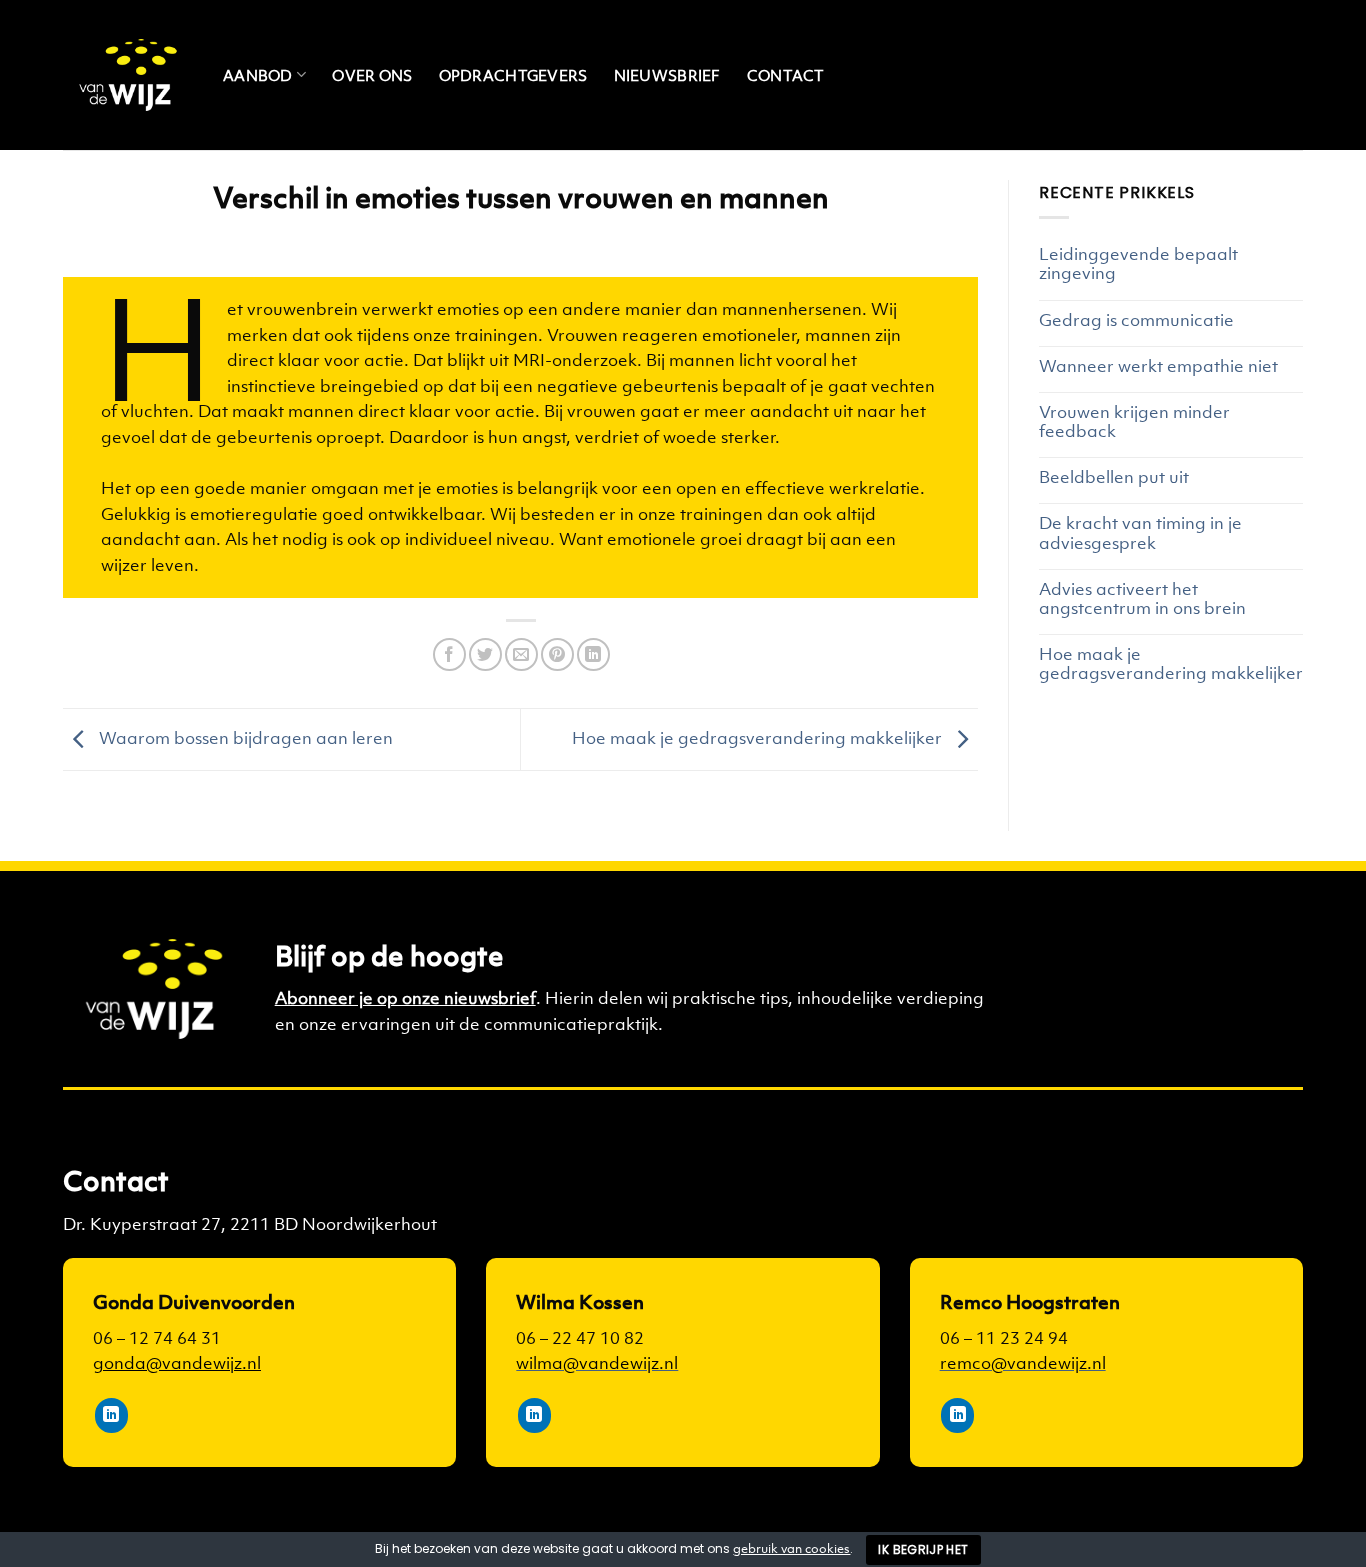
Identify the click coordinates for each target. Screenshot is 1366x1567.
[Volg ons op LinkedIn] (111, 1416)
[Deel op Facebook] (449, 654)
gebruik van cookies (791, 1548)
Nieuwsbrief (667, 75)
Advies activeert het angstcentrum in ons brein (1142, 599)
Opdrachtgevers (513, 75)
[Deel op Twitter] (485, 654)
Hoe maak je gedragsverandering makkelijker (759, 738)
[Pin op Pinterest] (557, 654)
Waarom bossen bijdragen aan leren (244, 738)
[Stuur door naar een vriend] (521, 654)
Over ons (372, 75)
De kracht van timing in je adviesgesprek (1140, 533)
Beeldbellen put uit (1114, 477)
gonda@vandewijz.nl (177, 1363)
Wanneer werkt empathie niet (1158, 366)
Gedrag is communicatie (1136, 320)
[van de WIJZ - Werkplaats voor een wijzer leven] (128, 75)
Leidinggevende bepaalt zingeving (1138, 264)
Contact (786, 75)
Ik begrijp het (923, 1549)
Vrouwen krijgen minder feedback (1134, 422)
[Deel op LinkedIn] (593, 654)
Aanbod (258, 75)
